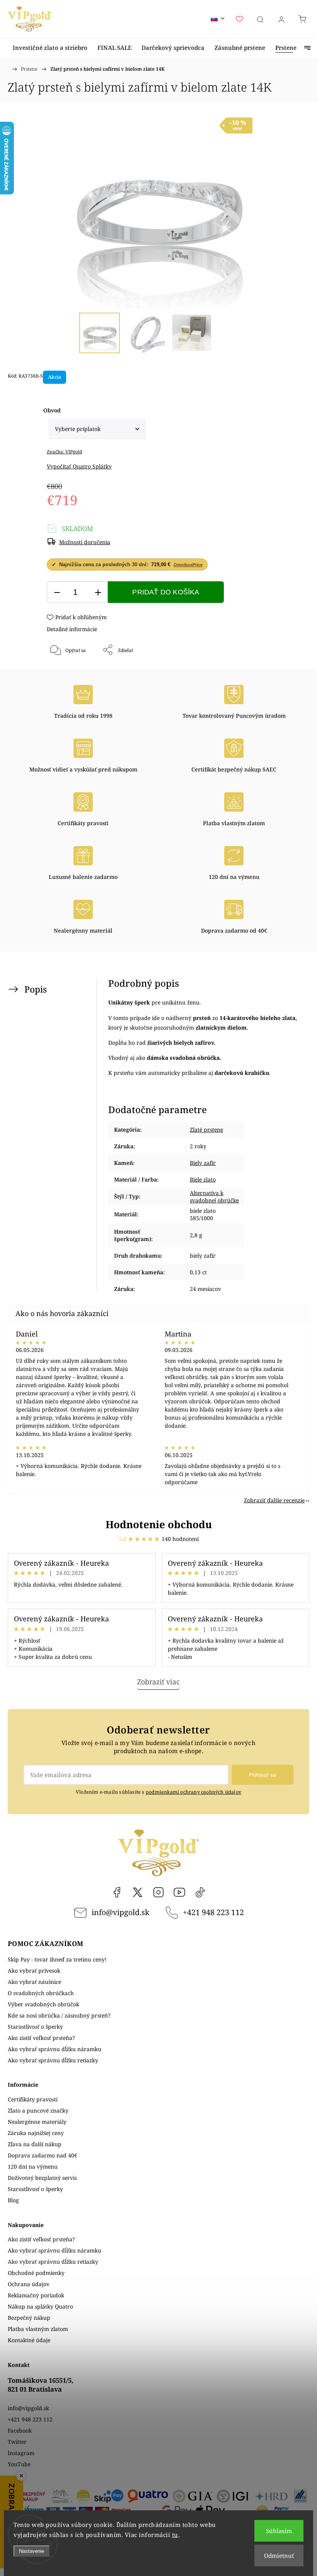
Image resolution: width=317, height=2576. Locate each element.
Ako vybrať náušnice (34, 1982)
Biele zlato (203, 1179)
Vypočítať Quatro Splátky (79, 466)
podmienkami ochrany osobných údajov (193, 1792)
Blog (13, 2200)
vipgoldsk (138, 1892)
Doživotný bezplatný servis (42, 2178)
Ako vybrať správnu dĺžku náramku (55, 2049)
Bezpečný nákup (29, 2318)
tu (175, 2535)
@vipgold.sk (200, 1892)
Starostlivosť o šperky (35, 2027)
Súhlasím (279, 2531)
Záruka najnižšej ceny (36, 2133)
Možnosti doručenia (85, 542)
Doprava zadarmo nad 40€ (43, 2155)
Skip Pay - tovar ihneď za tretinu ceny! (57, 1959)
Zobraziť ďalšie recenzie (274, 1500)
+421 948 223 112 (213, 1912)
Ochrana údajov (29, 2284)
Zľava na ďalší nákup (35, 2144)
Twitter (17, 2442)
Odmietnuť (279, 2556)
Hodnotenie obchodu (159, 1524)
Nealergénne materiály (37, 2122)
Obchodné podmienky (36, 2273)
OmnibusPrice (188, 565)
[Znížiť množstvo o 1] (57, 592)
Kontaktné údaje (29, 2340)
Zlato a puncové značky (38, 2110)
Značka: (64, 452)
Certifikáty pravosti (33, 2099)
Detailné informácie (72, 629)
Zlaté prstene (206, 1130)
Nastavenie (32, 2551)
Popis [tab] (36, 989)
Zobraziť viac (158, 1682)
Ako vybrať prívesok (34, 1971)
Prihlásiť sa (262, 1775)
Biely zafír (203, 1163)
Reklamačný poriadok (36, 2295)
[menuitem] (50, 48)
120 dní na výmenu (33, 2167)
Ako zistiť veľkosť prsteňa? (41, 2038)
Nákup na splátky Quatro (40, 2306)
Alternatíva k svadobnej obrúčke (214, 1197)
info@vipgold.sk (120, 1912)
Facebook (117, 1892)
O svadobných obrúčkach (41, 1993)
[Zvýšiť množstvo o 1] (98, 592)
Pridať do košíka (166, 592)
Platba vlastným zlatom (38, 2329)
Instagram (158, 1892)
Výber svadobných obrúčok (43, 2004)
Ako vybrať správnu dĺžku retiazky (53, 2060)
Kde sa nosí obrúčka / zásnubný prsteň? (59, 2015)
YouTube (179, 1892)
